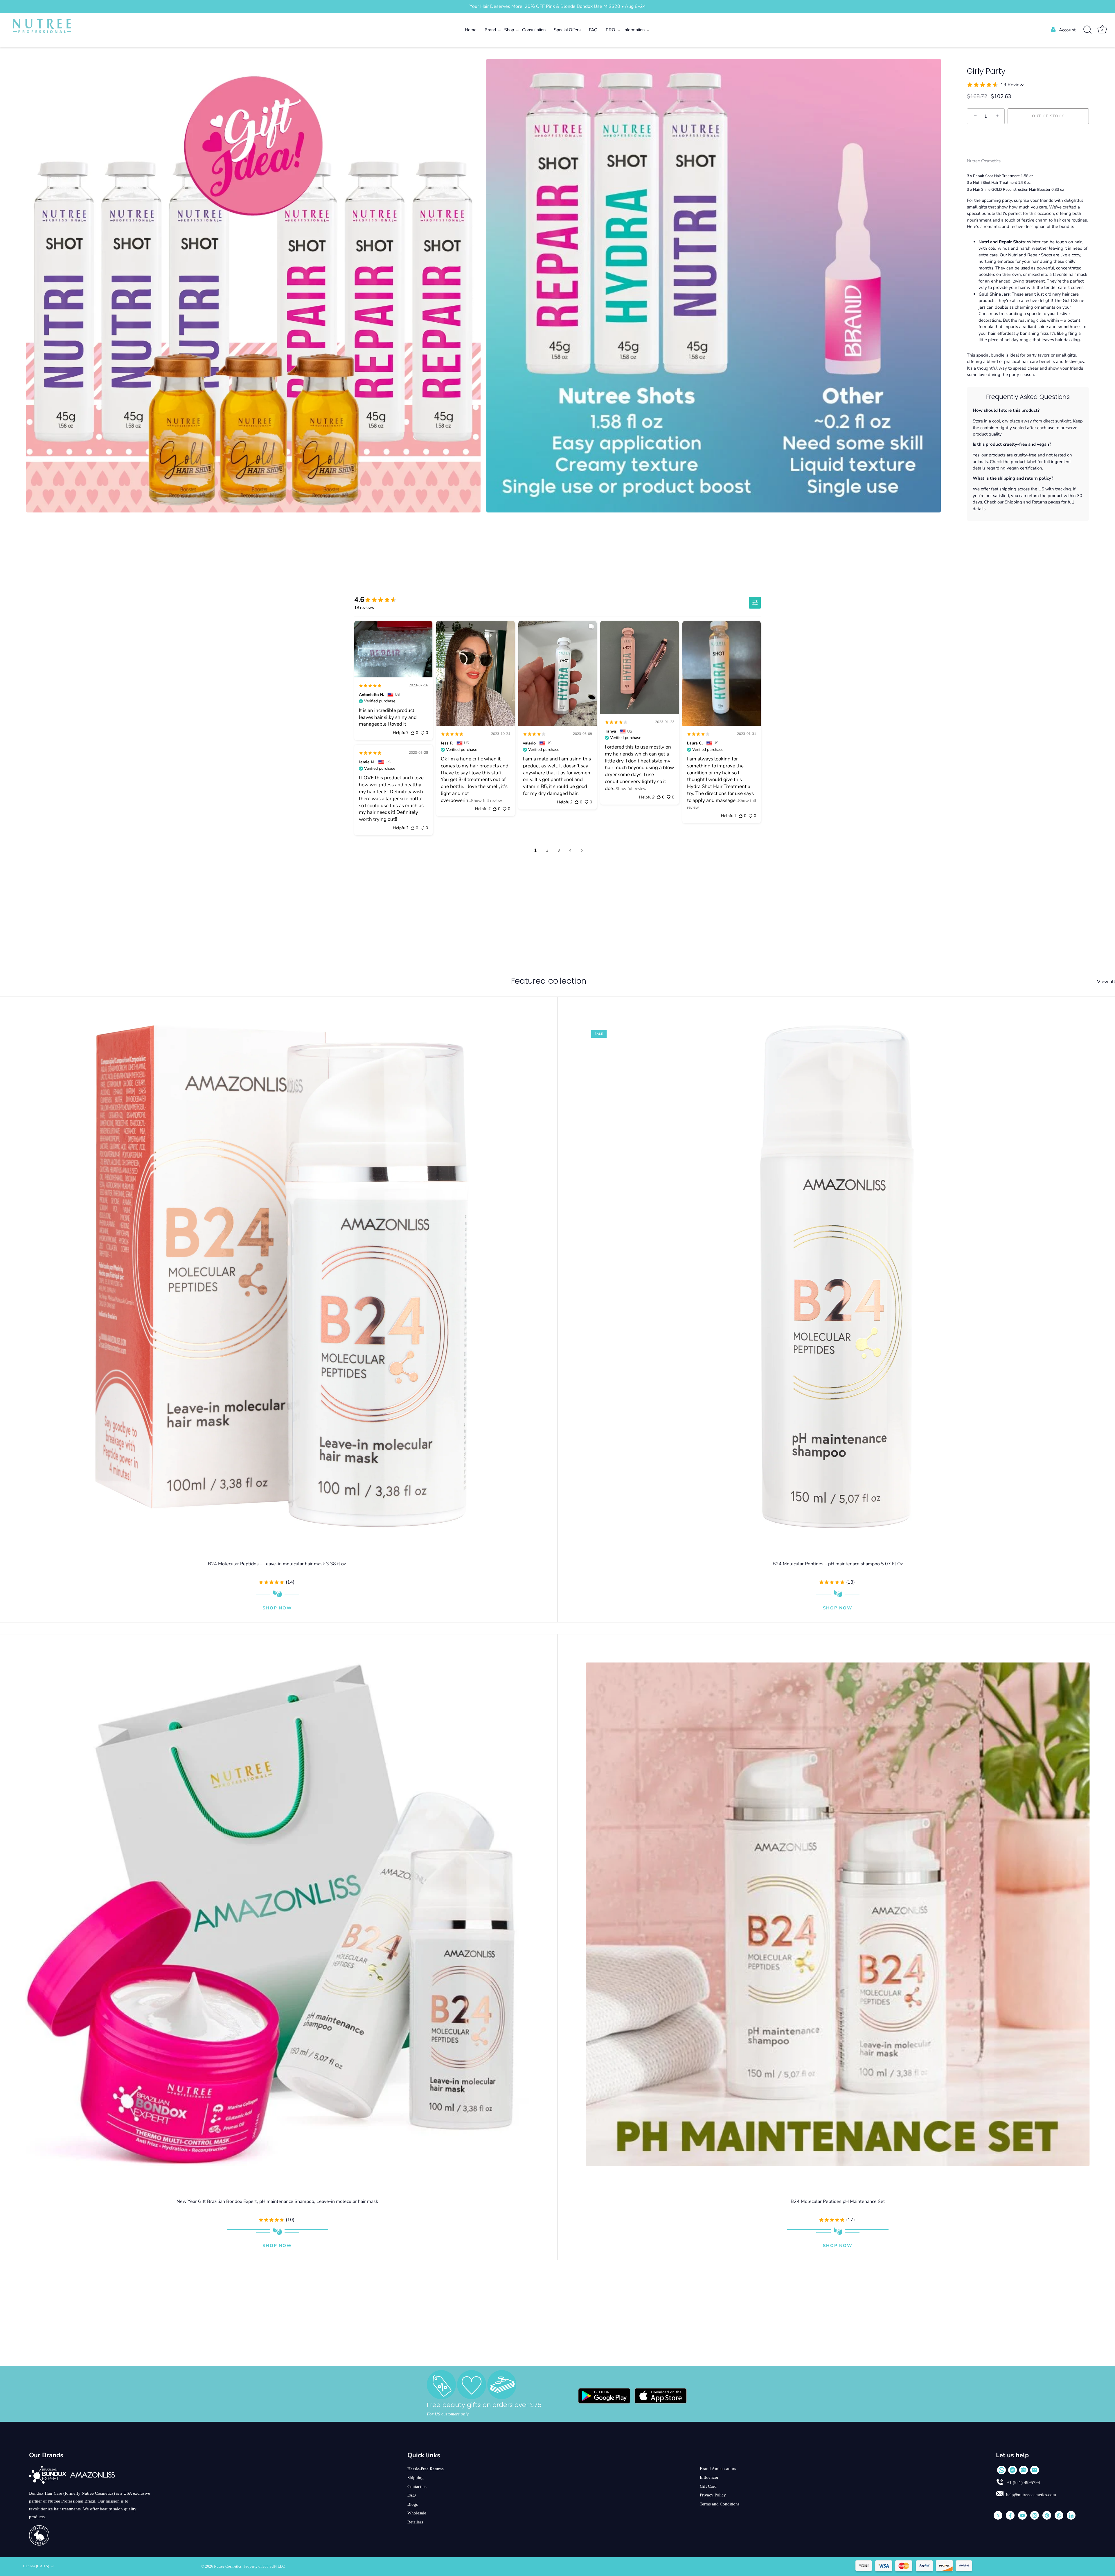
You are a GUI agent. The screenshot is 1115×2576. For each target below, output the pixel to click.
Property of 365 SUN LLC (265, 2566)
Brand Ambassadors (718, 2469)
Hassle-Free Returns (426, 2469)
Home (471, 30)
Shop (509, 30)
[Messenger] (1013, 2470)
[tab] (1028, 347)
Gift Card (708, 2486)
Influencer (709, 2477)
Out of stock (1048, 116)
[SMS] (1024, 2470)
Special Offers (567, 30)
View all (1106, 982)
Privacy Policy (713, 2495)
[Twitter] (998, 2515)
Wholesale (417, 2513)
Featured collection (549, 981)
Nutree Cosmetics (984, 161)
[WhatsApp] (1001, 2470)
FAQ (593, 30)
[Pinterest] (1047, 2515)
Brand (490, 30)
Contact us (417, 2487)
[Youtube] (1022, 2515)
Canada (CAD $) (36, 2566)
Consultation (534, 30)
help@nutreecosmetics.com (1031, 2495)
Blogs (413, 2504)
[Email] (1035, 2470)
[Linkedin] (1071, 2515)
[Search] (1087, 30)
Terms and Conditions (720, 2504)
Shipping (416, 2478)
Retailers (415, 2522)
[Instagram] (1035, 2515)
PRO (610, 30)
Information (634, 30)
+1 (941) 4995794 (1023, 2483)
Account (1067, 30)
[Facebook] (1010, 2515)
